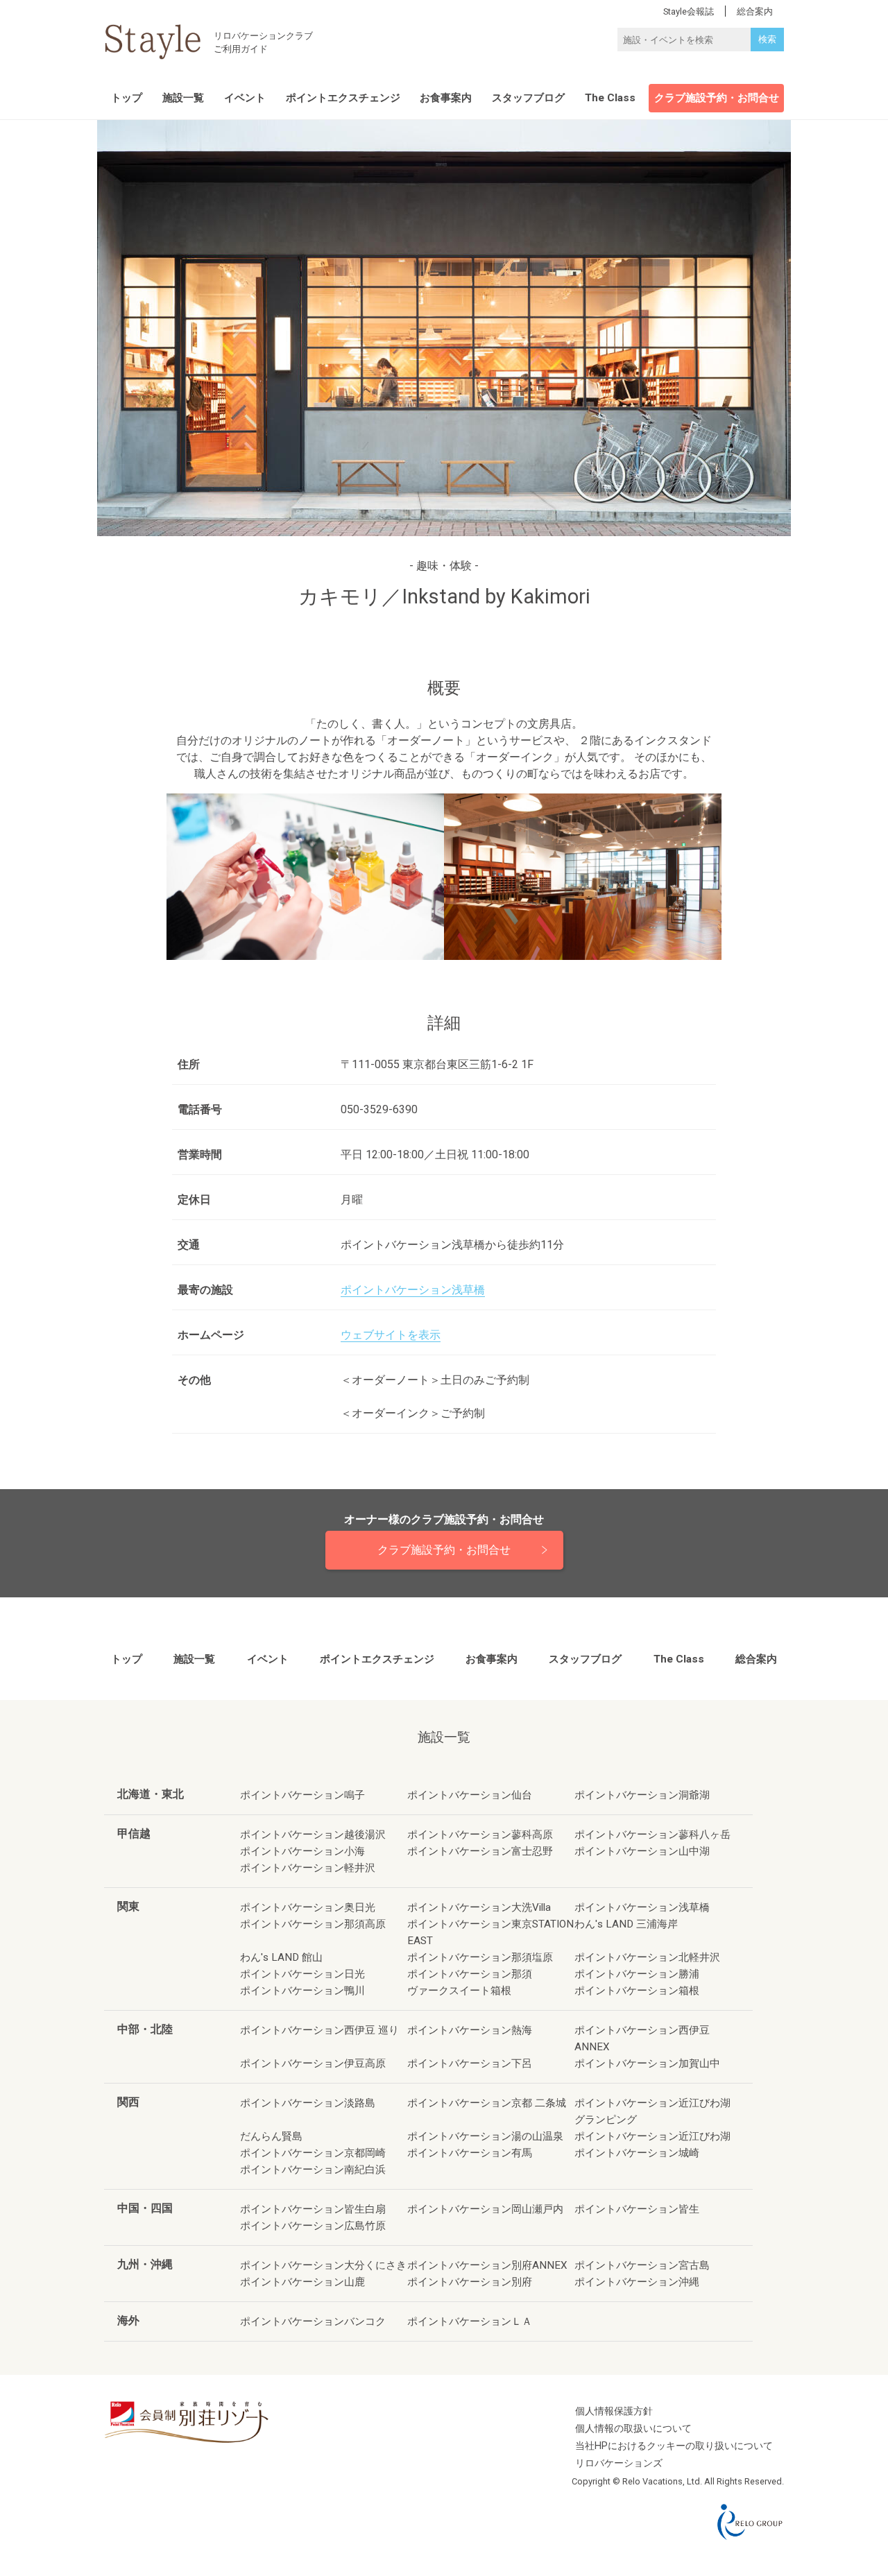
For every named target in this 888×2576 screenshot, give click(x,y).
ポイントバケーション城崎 (637, 2153)
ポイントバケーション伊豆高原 (313, 2063)
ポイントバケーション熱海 (470, 2030)
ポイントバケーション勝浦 (637, 1974)
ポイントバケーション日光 (302, 1974)
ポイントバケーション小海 (302, 1851)
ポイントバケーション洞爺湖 (642, 1795)
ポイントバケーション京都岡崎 (313, 2153)
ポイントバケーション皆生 (637, 2209)
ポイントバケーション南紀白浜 (313, 2170)
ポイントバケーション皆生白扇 (313, 2209)
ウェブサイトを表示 (391, 1335)
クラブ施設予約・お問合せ (717, 98)
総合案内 (756, 1659)
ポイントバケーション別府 (470, 2282)
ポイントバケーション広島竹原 (313, 2226)
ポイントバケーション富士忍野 (480, 1851)
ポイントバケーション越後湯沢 (313, 1835)
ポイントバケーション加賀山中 (647, 2063)
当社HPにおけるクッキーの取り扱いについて (674, 2446)
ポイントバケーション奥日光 (308, 1907)
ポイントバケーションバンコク (313, 2321)
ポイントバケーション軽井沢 (308, 1868)
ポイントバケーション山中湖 (642, 1851)
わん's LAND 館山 (281, 1957)
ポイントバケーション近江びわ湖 (652, 2136)
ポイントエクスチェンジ (343, 98)
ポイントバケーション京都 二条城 (487, 2103)
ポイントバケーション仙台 (470, 1795)
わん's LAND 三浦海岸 (626, 1924)
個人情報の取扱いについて (633, 2429)
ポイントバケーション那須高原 (313, 1924)
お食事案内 (446, 98)
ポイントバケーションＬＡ (470, 2321)
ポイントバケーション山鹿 (302, 2282)
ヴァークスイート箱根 (459, 1991)
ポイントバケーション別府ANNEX (487, 2265)
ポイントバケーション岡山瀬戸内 (485, 2209)
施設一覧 (183, 98)
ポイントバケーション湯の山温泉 (485, 2136)
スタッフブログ (528, 98)
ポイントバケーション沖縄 (637, 2282)
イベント (245, 98)
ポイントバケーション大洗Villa (479, 1907)
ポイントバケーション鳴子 (302, 1795)
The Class (610, 98)
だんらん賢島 (271, 2136)
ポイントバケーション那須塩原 (480, 1957)
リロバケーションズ (619, 2463)
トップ (127, 98)
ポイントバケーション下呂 (470, 2063)
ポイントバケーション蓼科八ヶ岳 (652, 1835)
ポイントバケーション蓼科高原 (480, 1835)
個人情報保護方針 (614, 2411)
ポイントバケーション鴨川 (302, 1991)
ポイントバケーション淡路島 (308, 2103)
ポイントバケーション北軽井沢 (647, 1957)
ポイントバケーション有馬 (470, 2153)
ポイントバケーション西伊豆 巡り (319, 2030)
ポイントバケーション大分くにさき (323, 2265)
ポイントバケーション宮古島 (642, 2265)
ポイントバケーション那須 (470, 1974)
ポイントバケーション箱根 (637, 1991)
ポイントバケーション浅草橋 (413, 1290)
